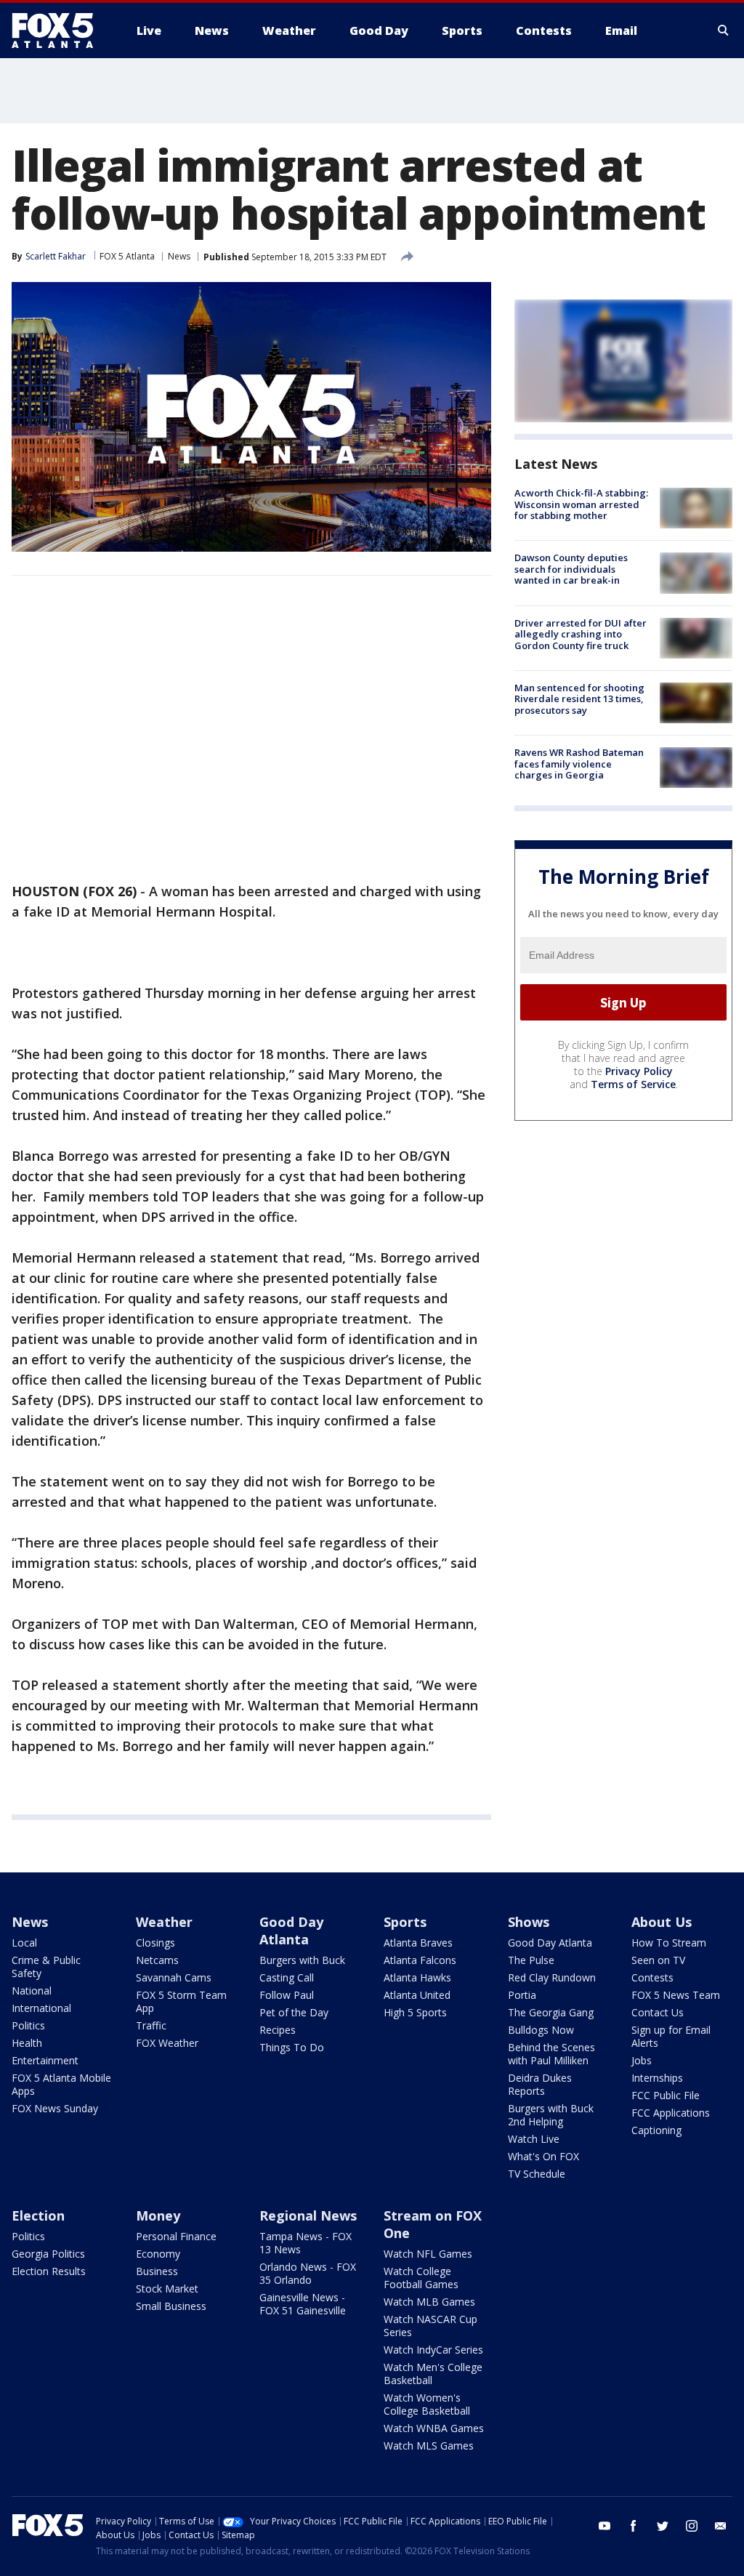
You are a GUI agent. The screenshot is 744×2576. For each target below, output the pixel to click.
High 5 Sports (415, 2012)
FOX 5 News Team (676, 1995)
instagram (692, 2526)
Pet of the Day (294, 2012)
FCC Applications (671, 2113)
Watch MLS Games (429, 2446)
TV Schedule (537, 2174)
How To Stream (669, 1943)
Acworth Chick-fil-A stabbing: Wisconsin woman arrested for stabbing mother (581, 504)
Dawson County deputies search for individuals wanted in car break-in (571, 569)
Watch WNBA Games (434, 2428)
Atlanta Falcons (420, 1960)
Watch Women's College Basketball (427, 2404)
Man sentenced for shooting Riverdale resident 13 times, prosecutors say (579, 699)
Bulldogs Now (541, 2030)
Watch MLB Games (429, 2302)
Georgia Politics (48, 2254)
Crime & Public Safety (46, 1967)
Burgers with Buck (302, 1960)
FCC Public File (666, 2095)
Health (27, 2043)
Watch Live (534, 2139)
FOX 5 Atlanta (127, 256)
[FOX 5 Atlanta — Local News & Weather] (60, 31)
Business (157, 2271)
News (179, 256)
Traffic (151, 2025)
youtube (604, 2526)
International (41, 2008)
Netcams (157, 1960)
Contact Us (658, 2012)
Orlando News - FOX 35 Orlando (308, 2273)
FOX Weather (167, 2043)
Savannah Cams (174, 1977)
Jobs (642, 2060)
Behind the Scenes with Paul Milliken (551, 2054)
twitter (663, 2526)
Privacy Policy (639, 1071)
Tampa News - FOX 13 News (306, 2243)
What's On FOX (543, 2156)
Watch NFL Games (428, 2254)
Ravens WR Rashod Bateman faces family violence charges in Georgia (579, 764)
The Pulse (531, 1960)
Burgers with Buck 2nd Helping (551, 2115)
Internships (657, 2078)
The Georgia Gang (551, 2012)
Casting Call (287, 1977)
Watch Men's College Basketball (433, 2374)
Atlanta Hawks (417, 1977)
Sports (405, 1922)
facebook (634, 2526)
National (32, 1991)
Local (24, 1943)
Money (158, 2215)
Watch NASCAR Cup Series (430, 2326)
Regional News (308, 2215)
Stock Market (167, 2289)
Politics (28, 2025)
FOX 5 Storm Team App (181, 2001)
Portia (522, 1995)
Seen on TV (658, 1960)
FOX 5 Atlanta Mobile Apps (61, 2084)
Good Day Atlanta (291, 1931)
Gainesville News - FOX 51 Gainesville (303, 2304)
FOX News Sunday (55, 2108)
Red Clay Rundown (552, 1977)
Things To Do (292, 2047)
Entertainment (45, 2060)
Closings (155, 1943)
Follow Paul (287, 1995)
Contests (652, 1977)
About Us (662, 1922)
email (721, 2526)
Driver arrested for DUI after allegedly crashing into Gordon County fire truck (581, 634)
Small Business (171, 2306)
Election (38, 2215)
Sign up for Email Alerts (671, 2036)
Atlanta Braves (418, 1943)
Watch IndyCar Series (433, 2350)
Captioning (656, 2130)
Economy (158, 2254)
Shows (529, 1922)
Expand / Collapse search (724, 31)
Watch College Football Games (421, 2278)
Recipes (278, 2030)
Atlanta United (417, 1995)
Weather (164, 1922)
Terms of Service (633, 1084)
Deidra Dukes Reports (540, 2084)
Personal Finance (176, 2236)
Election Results (49, 2271)
